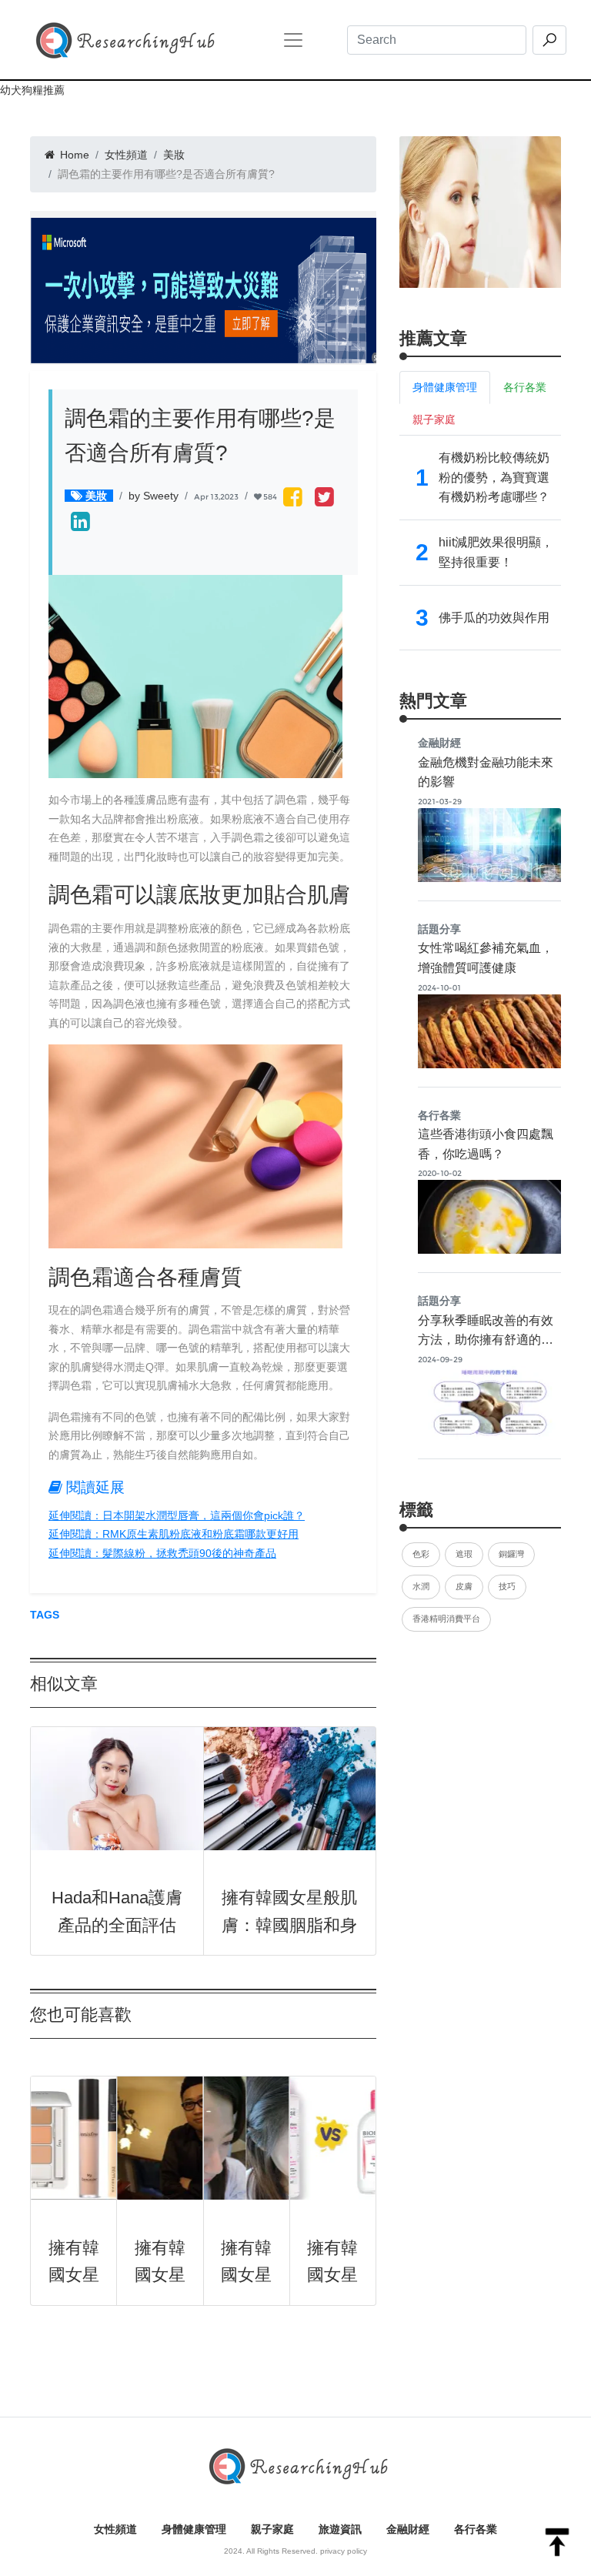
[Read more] (480, 212)
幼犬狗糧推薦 (32, 90)
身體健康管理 (194, 2529)
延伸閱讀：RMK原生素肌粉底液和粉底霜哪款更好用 (174, 1534)
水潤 (421, 1586)
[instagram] (80, 523)
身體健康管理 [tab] (445, 387)
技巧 (507, 1586)
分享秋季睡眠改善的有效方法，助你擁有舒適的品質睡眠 (486, 1340)
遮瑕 (464, 1554)
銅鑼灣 (511, 1554)
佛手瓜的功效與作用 (494, 618)
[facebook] (293, 498)
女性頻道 (126, 155)
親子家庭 (272, 2529)
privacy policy (344, 2551)
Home (73, 155)
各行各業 (476, 2529)
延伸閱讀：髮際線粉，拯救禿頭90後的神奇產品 (162, 1553)
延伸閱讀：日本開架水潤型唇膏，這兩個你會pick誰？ (177, 1515)
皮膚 (464, 1586)
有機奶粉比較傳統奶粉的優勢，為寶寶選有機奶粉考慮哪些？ (494, 477)
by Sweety (154, 496)
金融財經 (408, 2529)
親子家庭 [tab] (434, 419)
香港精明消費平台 (446, 1619)
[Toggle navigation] (293, 40)
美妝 (174, 155)
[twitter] (324, 498)
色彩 (421, 1554)
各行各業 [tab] (525, 387)
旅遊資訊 (340, 2529)
